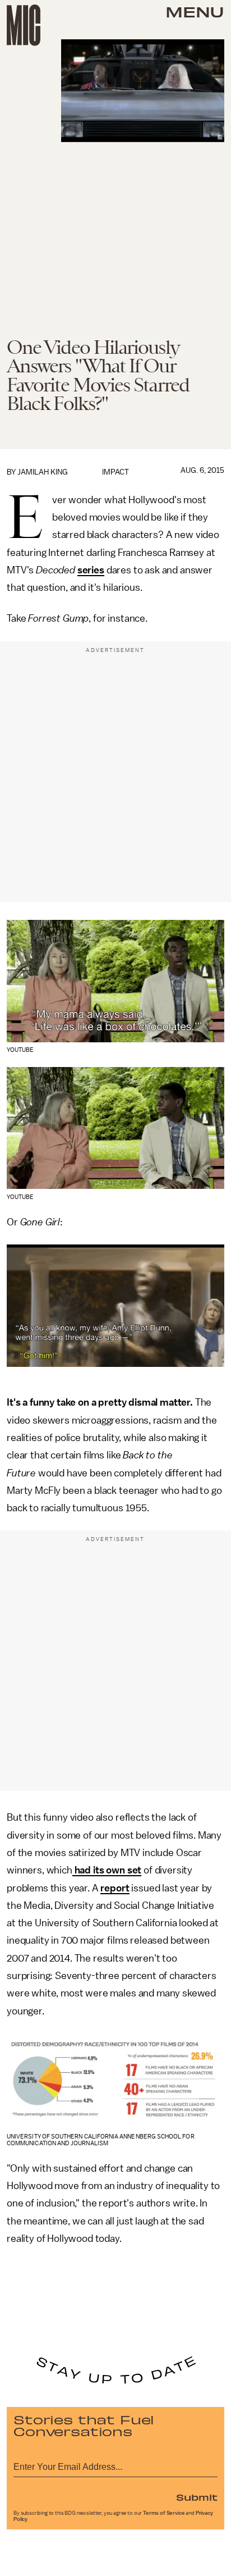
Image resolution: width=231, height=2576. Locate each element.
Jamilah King (43, 472)
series (91, 570)
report (115, 1888)
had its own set (107, 1870)
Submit (197, 2497)
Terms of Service (164, 2513)
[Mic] (24, 25)
